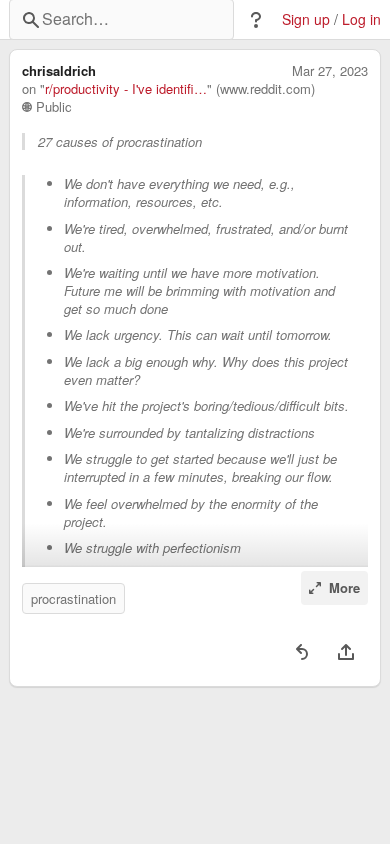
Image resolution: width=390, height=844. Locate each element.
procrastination (73, 598)
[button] (256, 20)
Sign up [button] (306, 19)
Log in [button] (361, 19)
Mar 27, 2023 (330, 71)
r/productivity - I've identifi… (126, 89)
